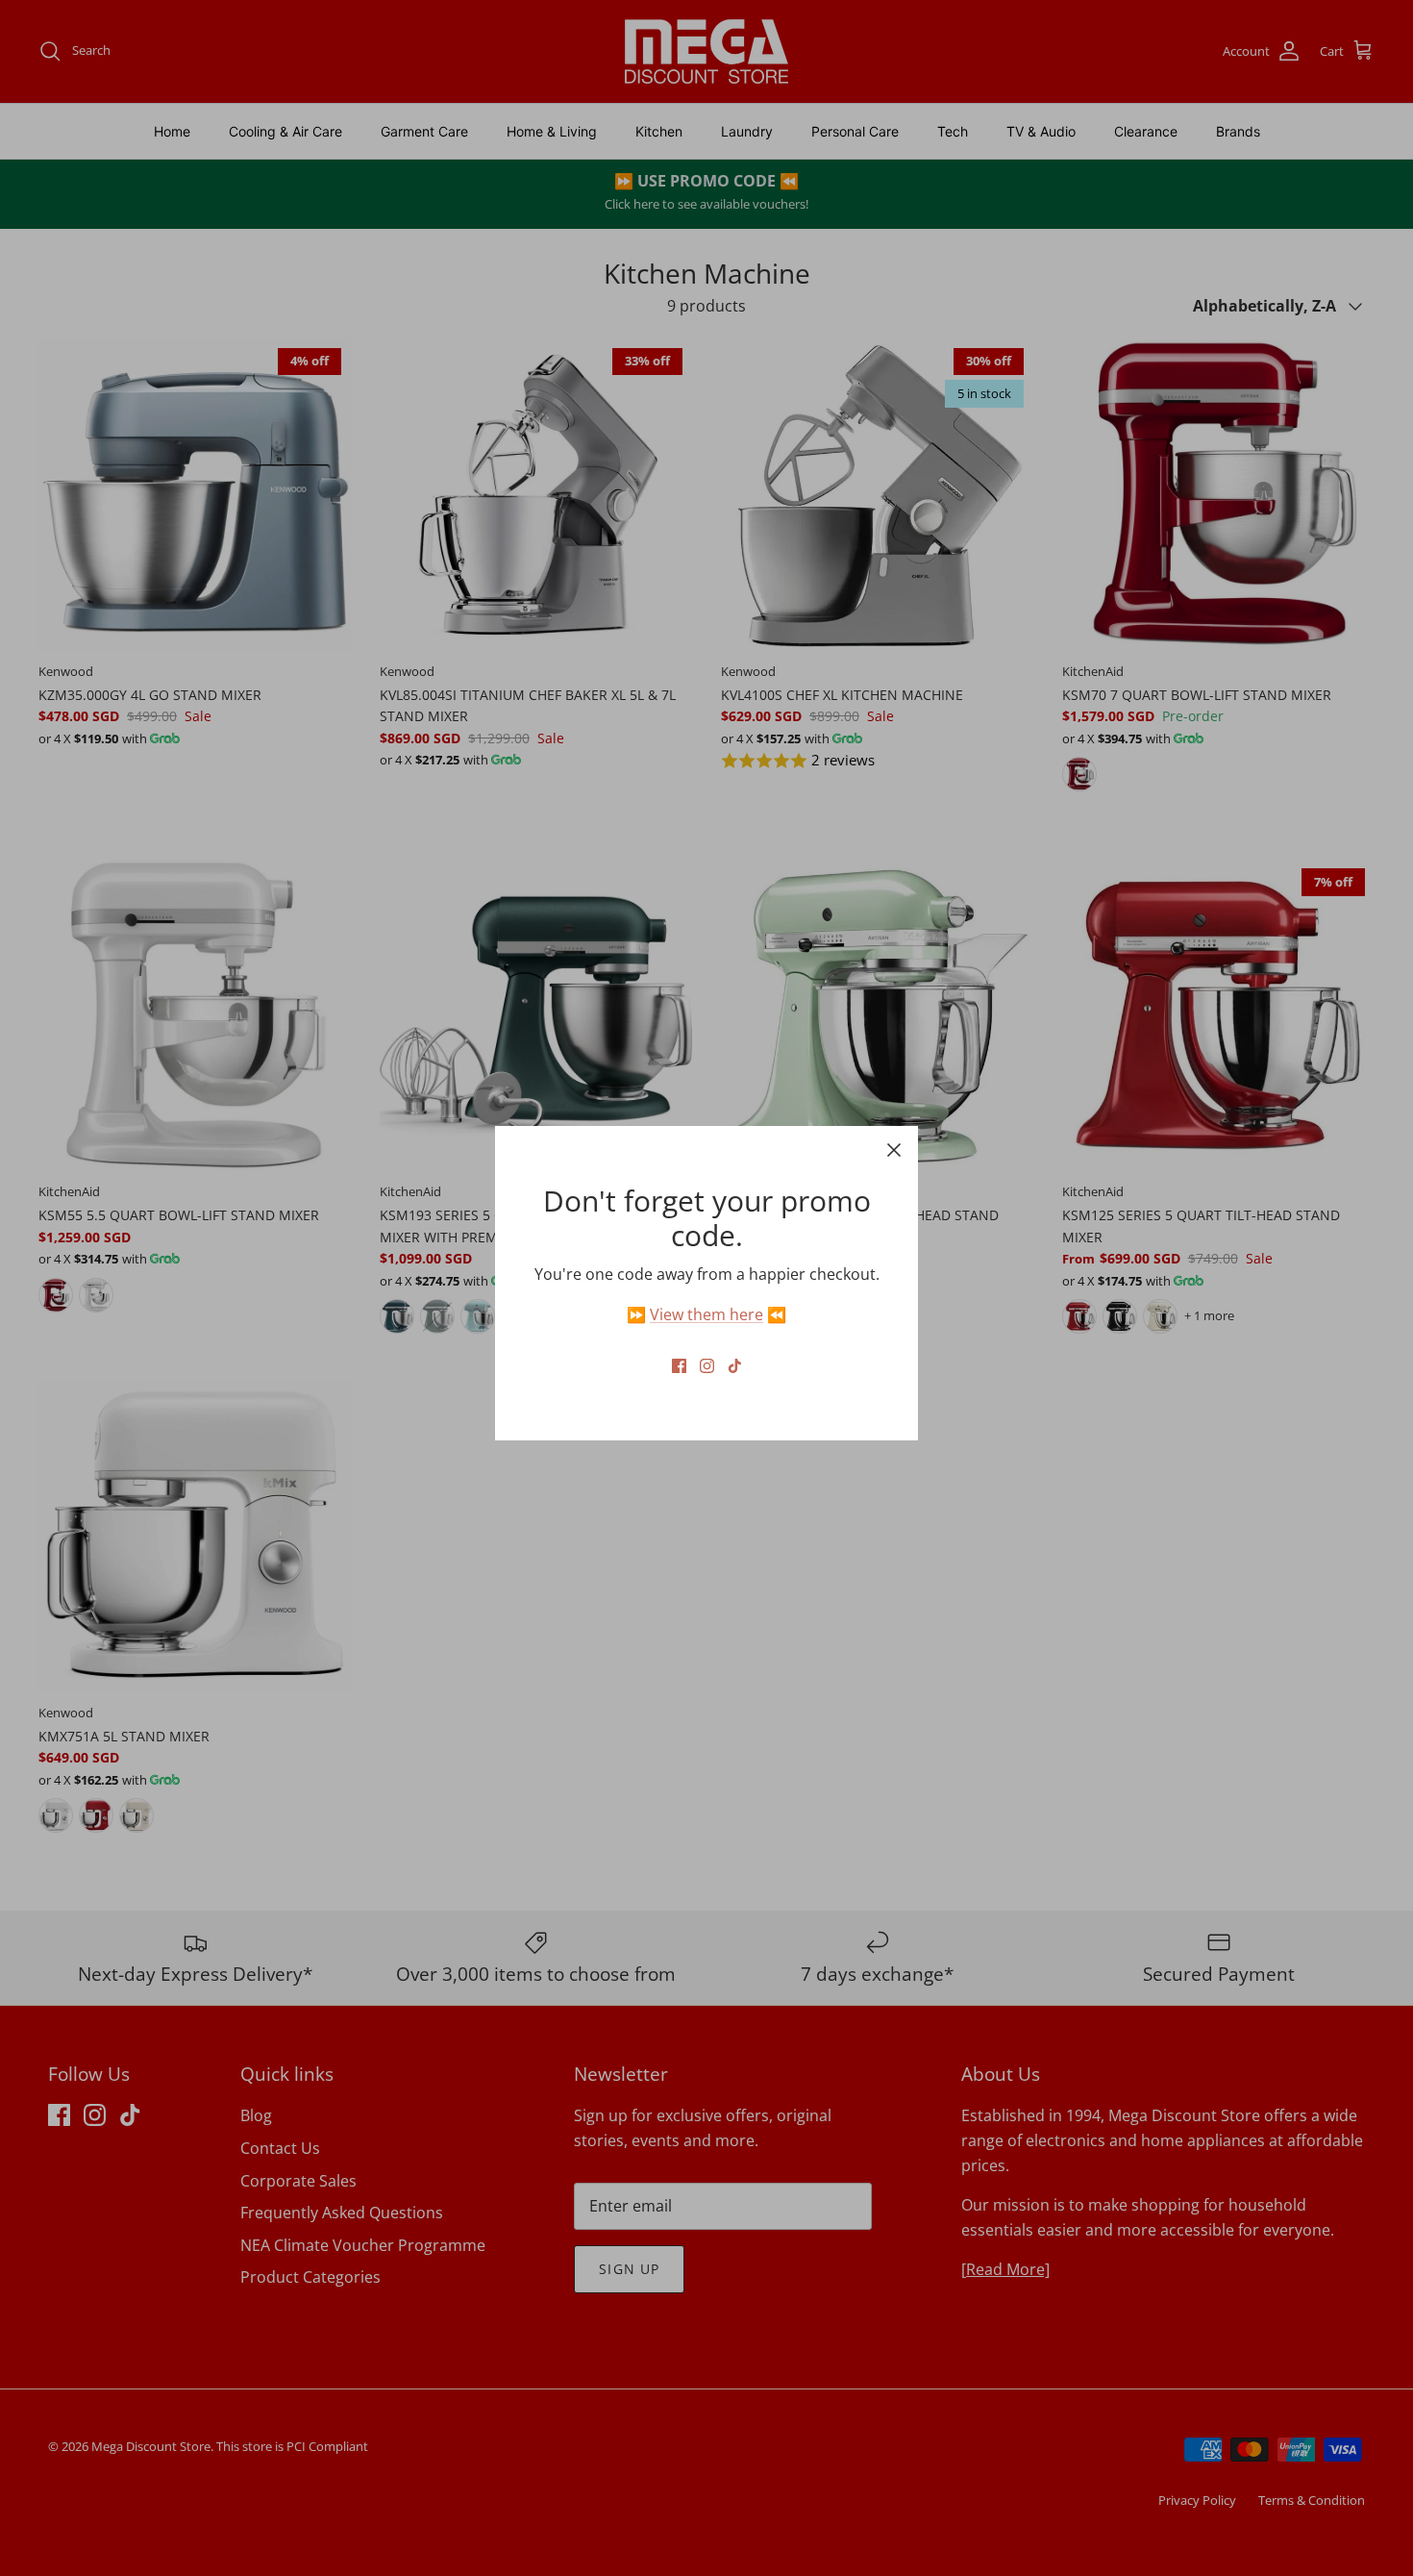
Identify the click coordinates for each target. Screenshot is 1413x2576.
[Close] (894, 1150)
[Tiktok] (735, 1366)
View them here (706, 1314)
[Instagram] (707, 1366)
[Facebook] (679, 1366)
